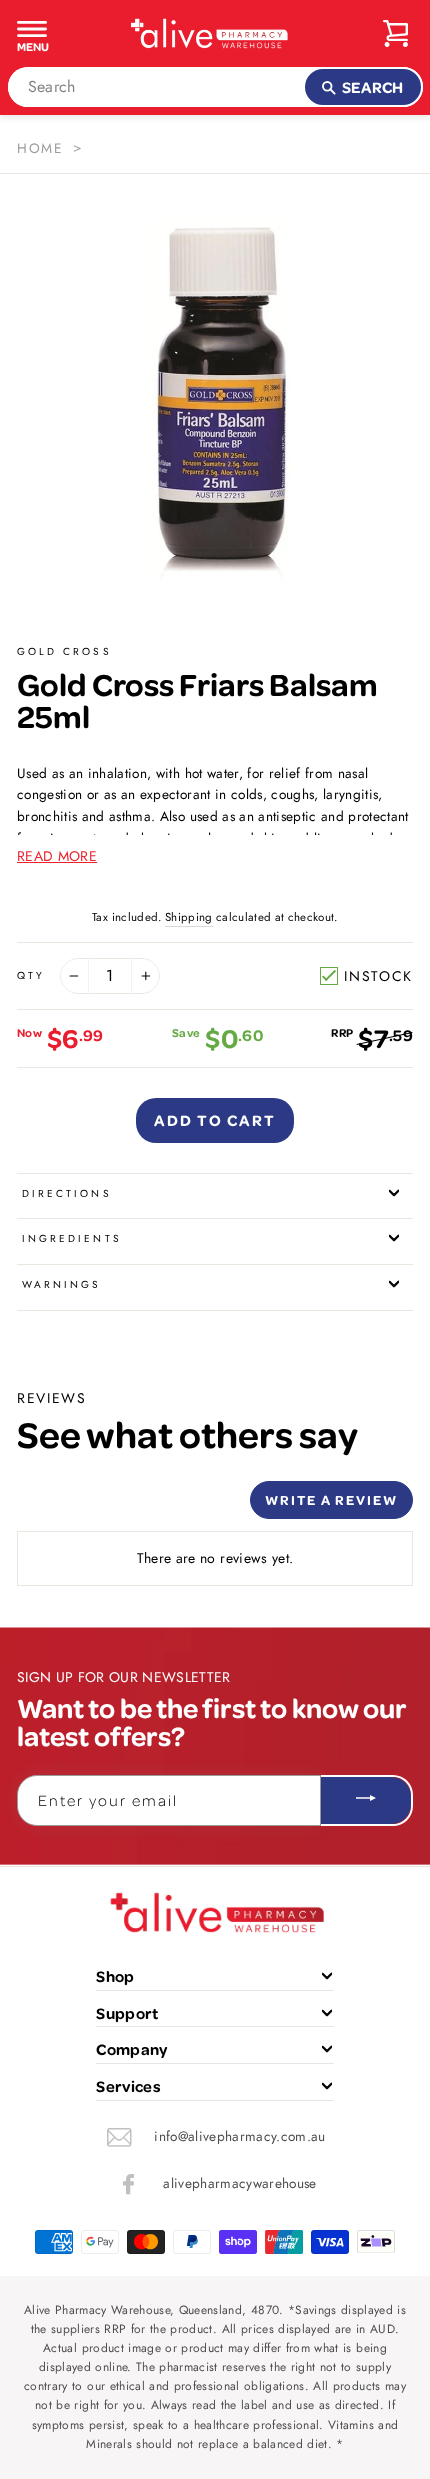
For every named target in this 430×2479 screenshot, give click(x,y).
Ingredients (72, 1238)
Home (40, 148)
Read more (57, 856)
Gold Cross (64, 651)
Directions (67, 1193)
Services (128, 2086)
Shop (115, 1976)
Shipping (189, 917)
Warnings (61, 1284)
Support (127, 2013)
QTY (31, 975)
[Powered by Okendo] (67, 1507)
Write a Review (331, 1499)
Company (131, 2049)
